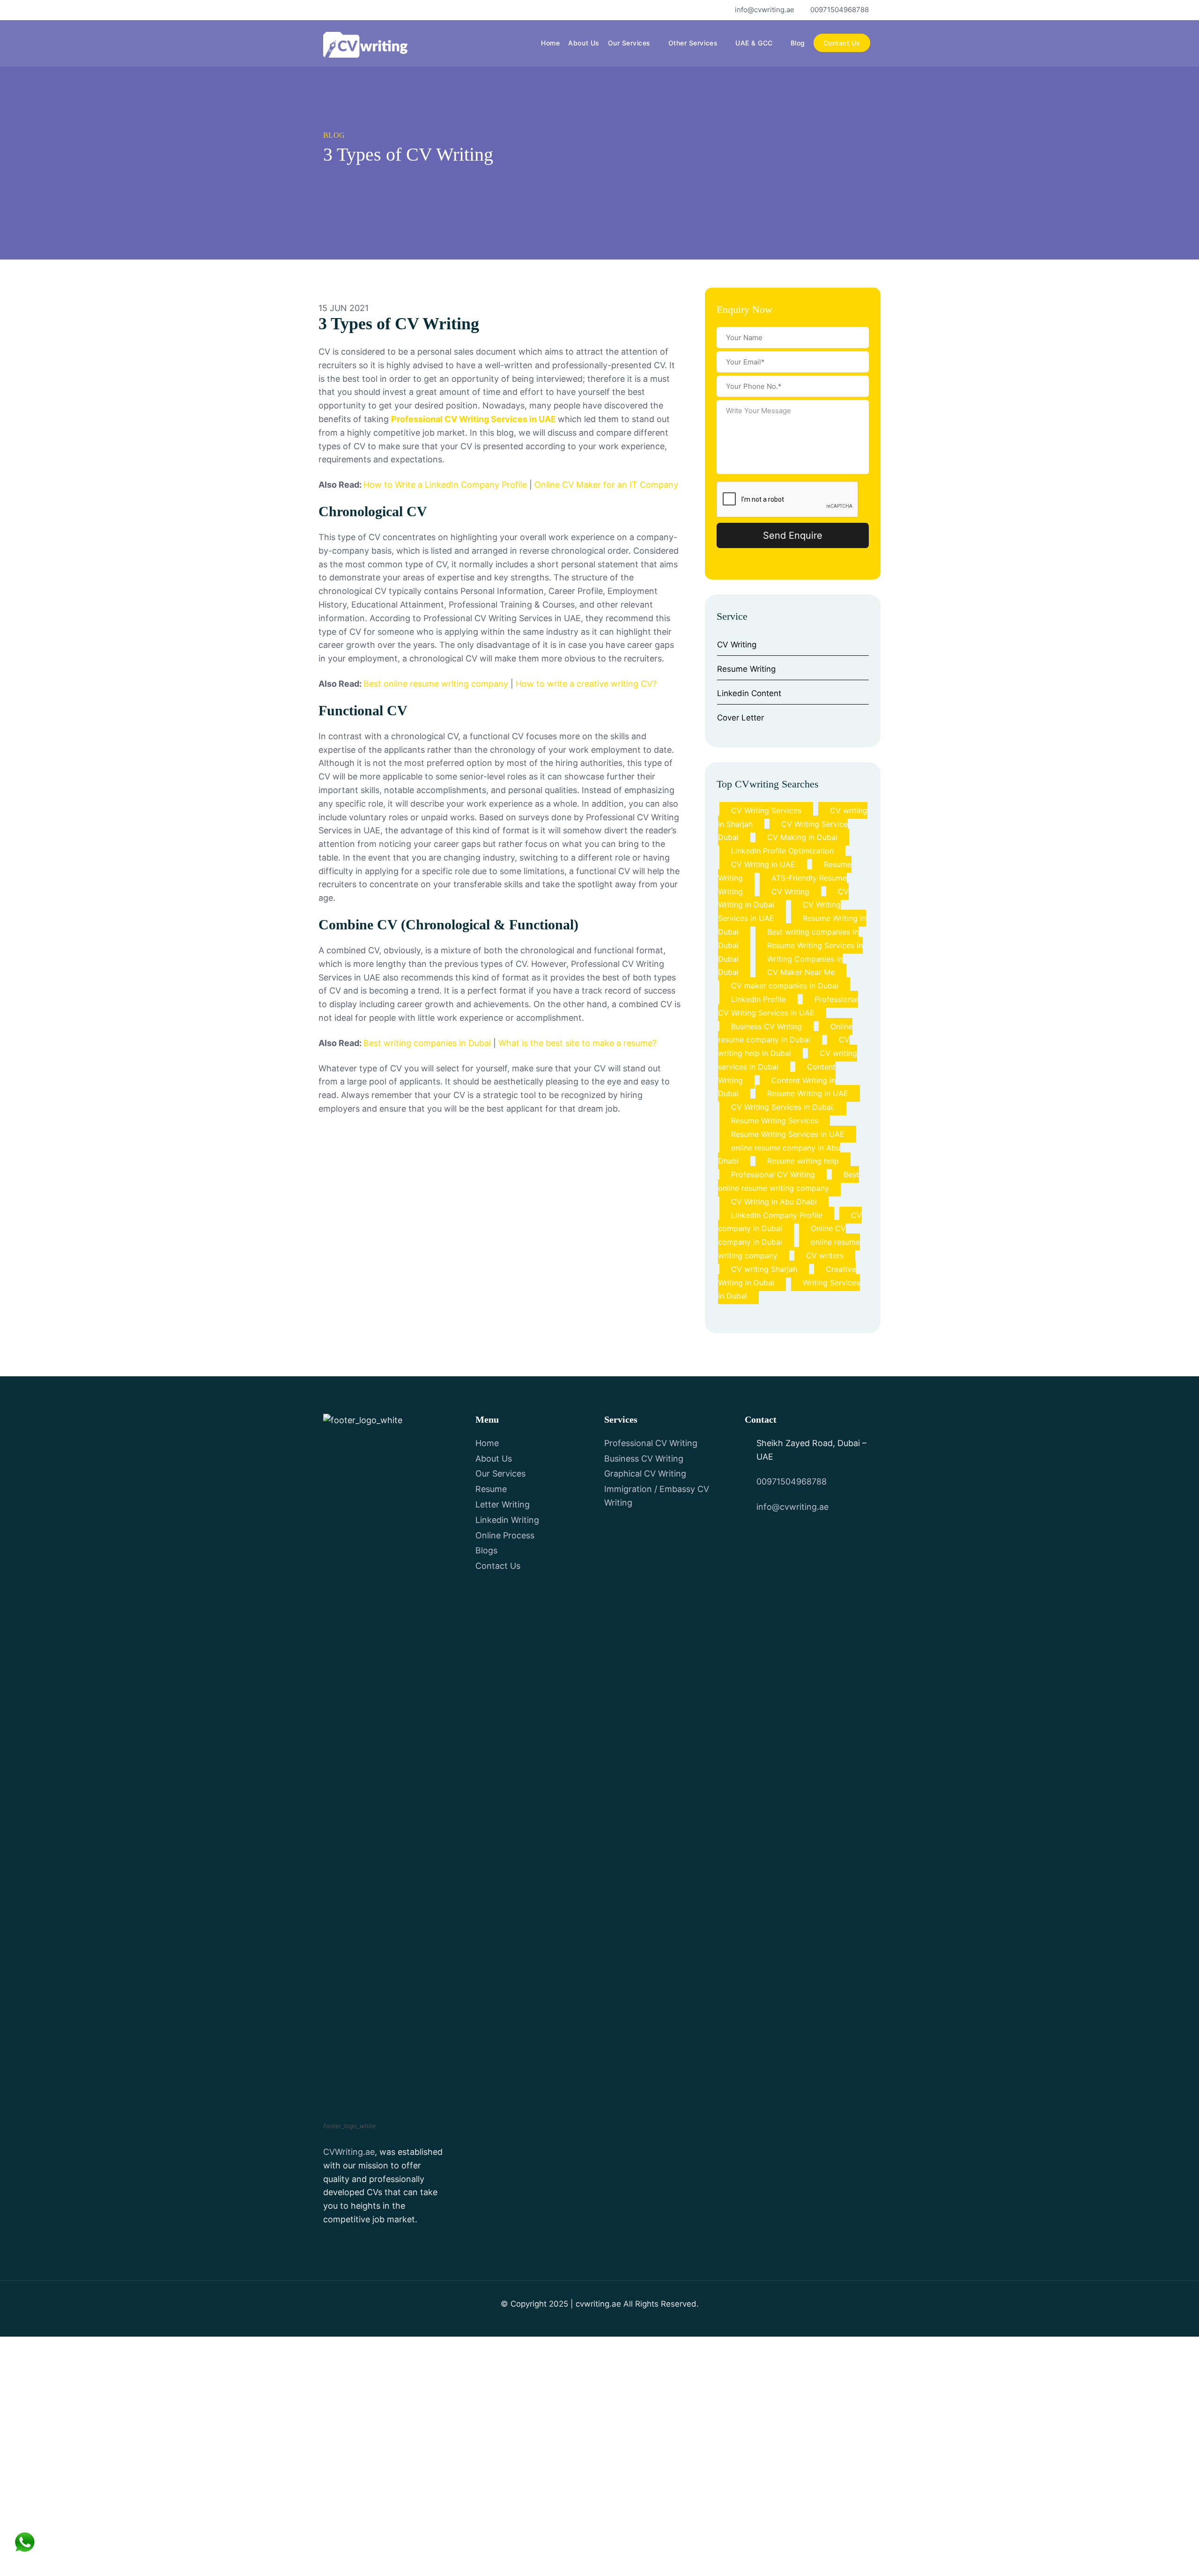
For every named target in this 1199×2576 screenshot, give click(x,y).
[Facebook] (329, 10)
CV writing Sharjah (764, 1269)
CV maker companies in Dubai (785, 986)
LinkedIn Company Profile (777, 1215)
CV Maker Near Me (801, 972)
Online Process (505, 1535)
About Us (584, 43)
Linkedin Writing (507, 1520)
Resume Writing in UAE (808, 1093)
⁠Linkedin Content (749, 693)
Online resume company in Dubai (785, 1033)
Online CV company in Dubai (782, 1235)
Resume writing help (803, 1161)
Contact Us (842, 43)
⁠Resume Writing (746, 669)
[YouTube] (361, 10)
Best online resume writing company (436, 684)
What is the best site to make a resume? (577, 1043)
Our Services (629, 43)
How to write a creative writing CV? (586, 684)
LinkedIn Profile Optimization (782, 851)
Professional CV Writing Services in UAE (474, 419)
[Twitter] (345, 10)
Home (550, 43)
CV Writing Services (766, 810)
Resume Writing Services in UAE (788, 1134)
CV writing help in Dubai (784, 1046)
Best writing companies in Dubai (427, 1043)
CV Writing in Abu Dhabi (774, 1202)
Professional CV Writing (773, 1174)
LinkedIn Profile (759, 999)
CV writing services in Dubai (788, 1060)
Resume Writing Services (775, 1121)
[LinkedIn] (377, 10)
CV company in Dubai (790, 1222)
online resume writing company (789, 1249)
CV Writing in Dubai (783, 898)
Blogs (486, 1550)
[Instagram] (393, 10)
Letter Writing (503, 1504)
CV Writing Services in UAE (779, 911)
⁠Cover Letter (740, 718)
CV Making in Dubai (802, 837)
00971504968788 (840, 10)
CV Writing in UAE (763, 864)
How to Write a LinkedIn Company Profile (445, 485)
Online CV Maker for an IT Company (606, 485)
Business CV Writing (766, 1026)
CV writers (825, 1255)
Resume (491, 1489)
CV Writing (737, 645)
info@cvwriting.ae (765, 10)
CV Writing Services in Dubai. (783, 1107)
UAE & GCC (754, 43)
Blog (798, 43)
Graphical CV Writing (645, 1474)
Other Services (693, 43)
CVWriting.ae (349, 2152)
